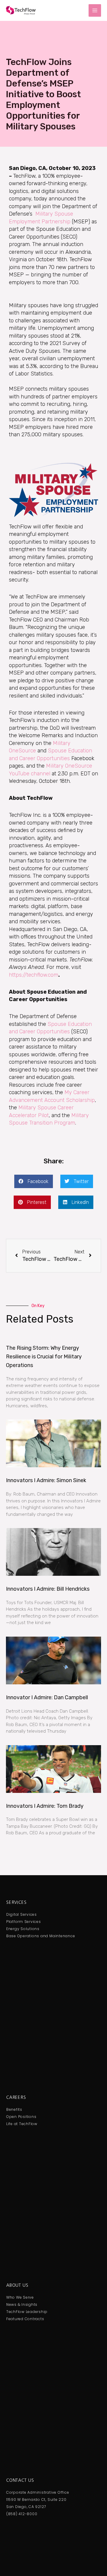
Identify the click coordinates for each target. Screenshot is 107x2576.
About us (17, 2285)
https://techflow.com (34, 975)
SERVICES (16, 1902)
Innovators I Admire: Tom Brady (45, 1806)
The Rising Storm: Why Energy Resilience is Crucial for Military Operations (44, 1357)
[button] (34, 1181)
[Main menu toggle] (95, 11)
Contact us (20, 2480)
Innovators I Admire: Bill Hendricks (48, 1589)
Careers (16, 2097)
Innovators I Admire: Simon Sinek (46, 1480)
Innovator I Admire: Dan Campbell (47, 1697)
